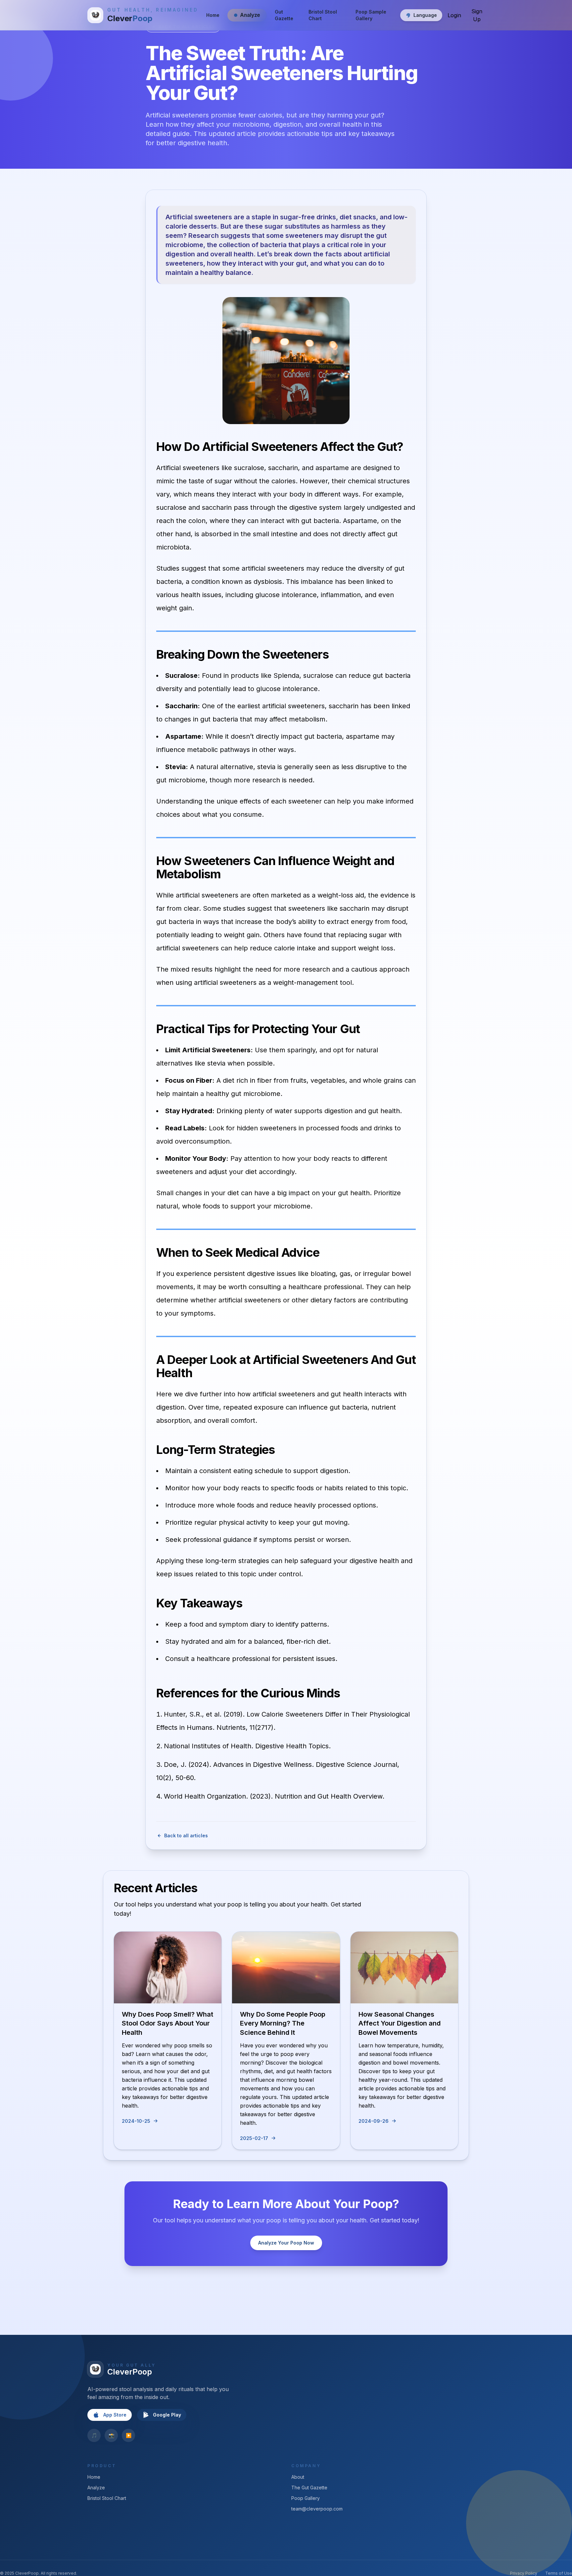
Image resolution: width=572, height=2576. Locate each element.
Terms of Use (559, 2573)
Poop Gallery (306, 2498)
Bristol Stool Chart (323, 15)
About (298, 2477)
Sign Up (477, 15)
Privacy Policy (524, 2573)
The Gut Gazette (309, 2488)
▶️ (129, 2435)
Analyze (96, 2488)
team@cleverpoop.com (317, 2509)
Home (213, 15)
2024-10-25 (136, 2121)
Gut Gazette (284, 15)
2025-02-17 (254, 2138)
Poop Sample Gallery (371, 15)
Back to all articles (186, 1835)
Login (454, 15)
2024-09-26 (374, 2121)
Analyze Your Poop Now (286, 2243)
